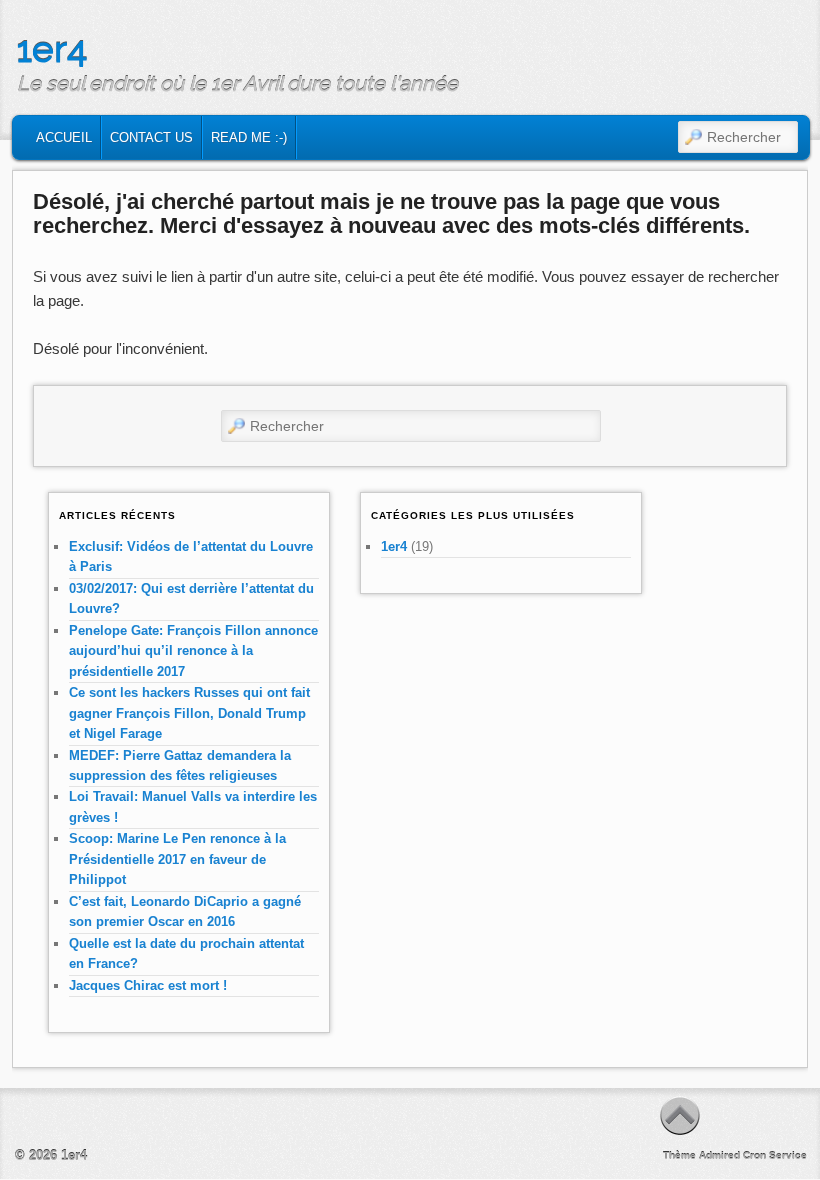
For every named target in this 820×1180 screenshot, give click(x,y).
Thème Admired (701, 1155)
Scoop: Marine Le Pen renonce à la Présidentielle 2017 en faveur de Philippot (177, 859)
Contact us (151, 137)
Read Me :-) (249, 137)
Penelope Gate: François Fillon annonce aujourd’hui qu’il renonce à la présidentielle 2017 (193, 651)
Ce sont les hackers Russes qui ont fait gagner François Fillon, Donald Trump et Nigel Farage (189, 713)
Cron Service (775, 1155)
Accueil (64, 137)
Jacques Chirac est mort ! (148, 985)
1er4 (52, 49)
